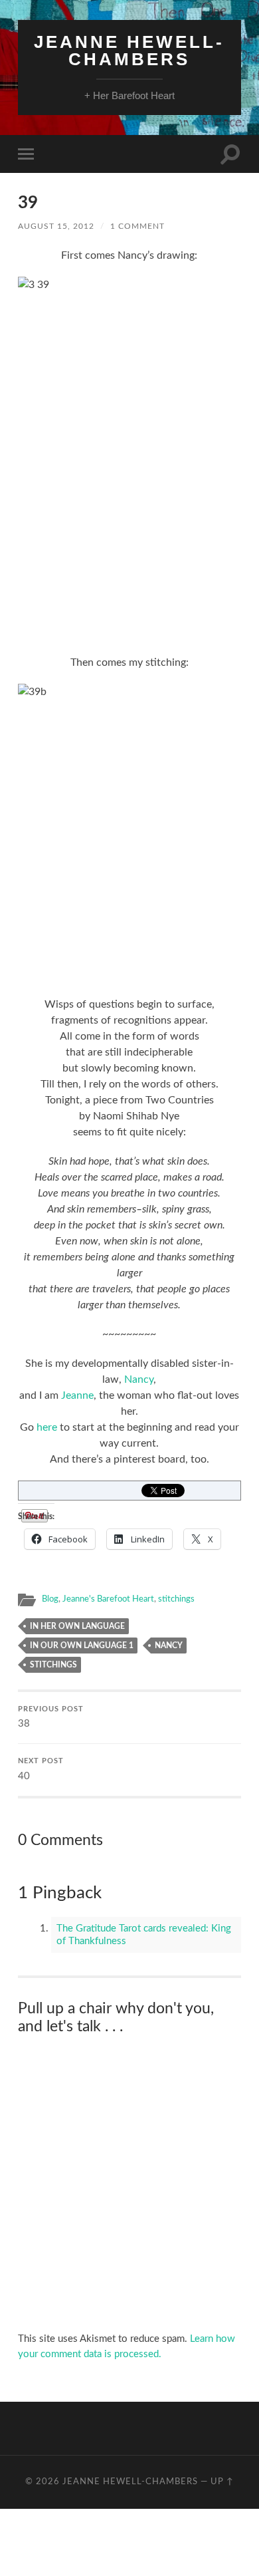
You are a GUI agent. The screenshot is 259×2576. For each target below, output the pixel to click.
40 (41, 1770)
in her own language (77, 1626)
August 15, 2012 (56, 226)
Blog (50, 1599)
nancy (169, 1646)
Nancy (139, 1379)
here (47, 1427)
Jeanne (77, 1395)
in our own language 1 (82, 1646)
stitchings (176, 1599)
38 (51, 1718)
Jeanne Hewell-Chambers (129, 51)
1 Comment (137, 226)
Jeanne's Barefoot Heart (108, 1599)
